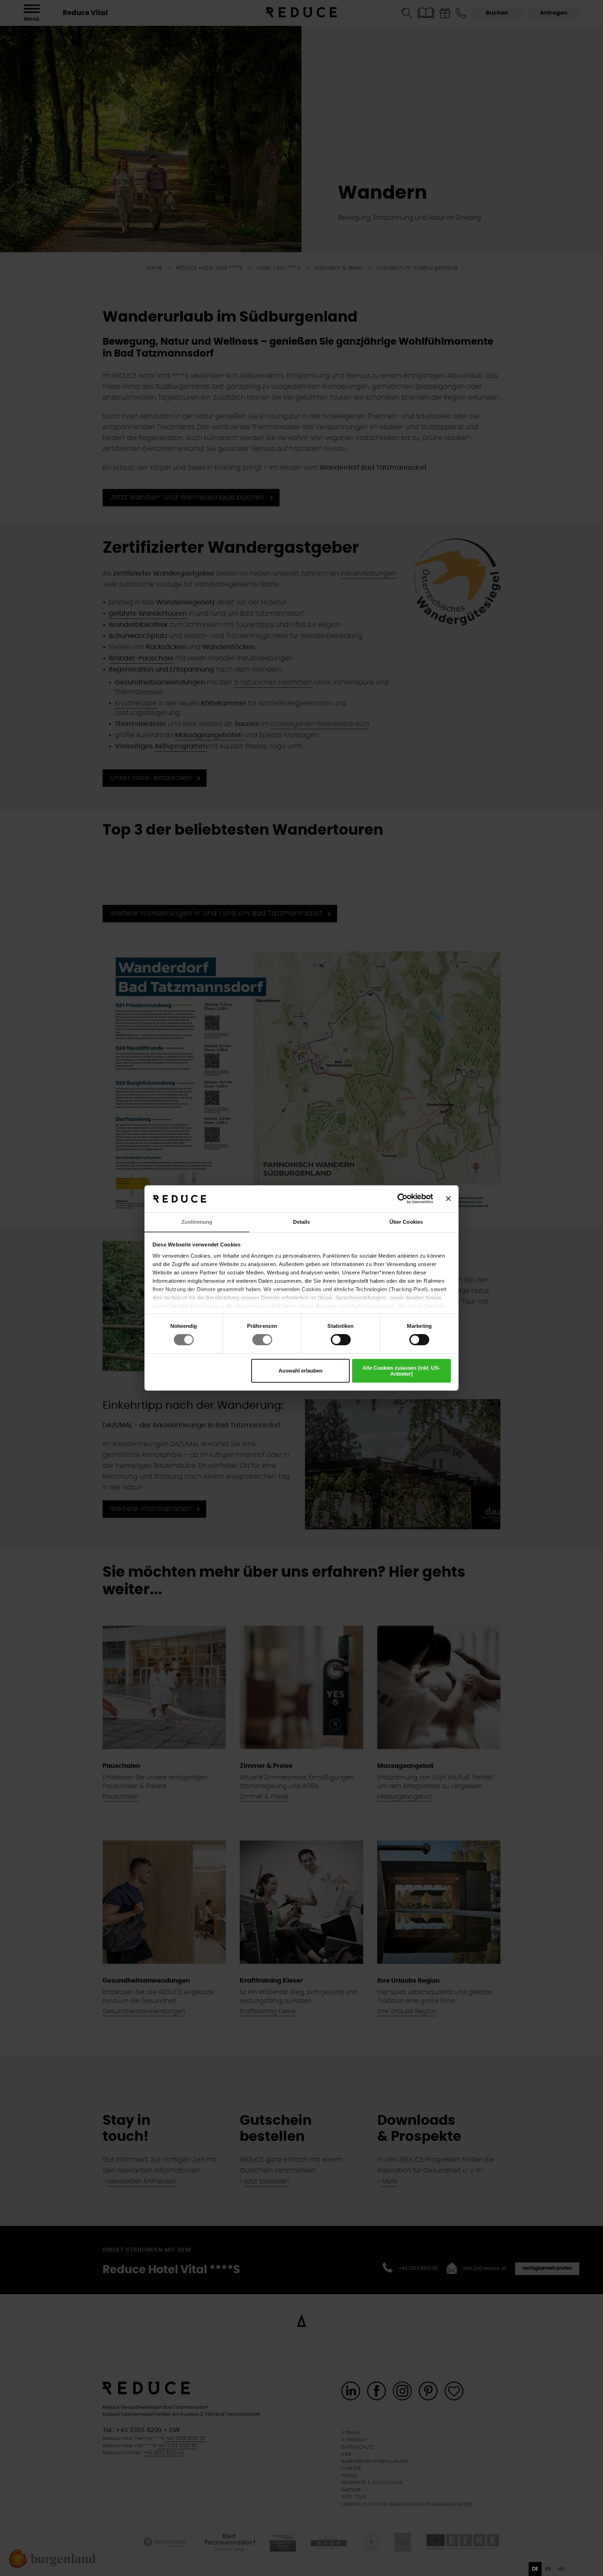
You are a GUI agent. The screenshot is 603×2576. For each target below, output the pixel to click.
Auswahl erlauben (300, 1371)
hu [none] (561, 2569)
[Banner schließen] (448, 1199)
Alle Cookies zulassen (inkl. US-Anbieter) (401, 1371)
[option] (548, 2569)
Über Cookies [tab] (406, 1222)
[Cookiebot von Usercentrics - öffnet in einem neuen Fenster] (403, 1199)
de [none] (535, 2569)
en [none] (548, 2569)
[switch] (262, 1340)
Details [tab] (302, 1222)
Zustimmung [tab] (197, 1222)
